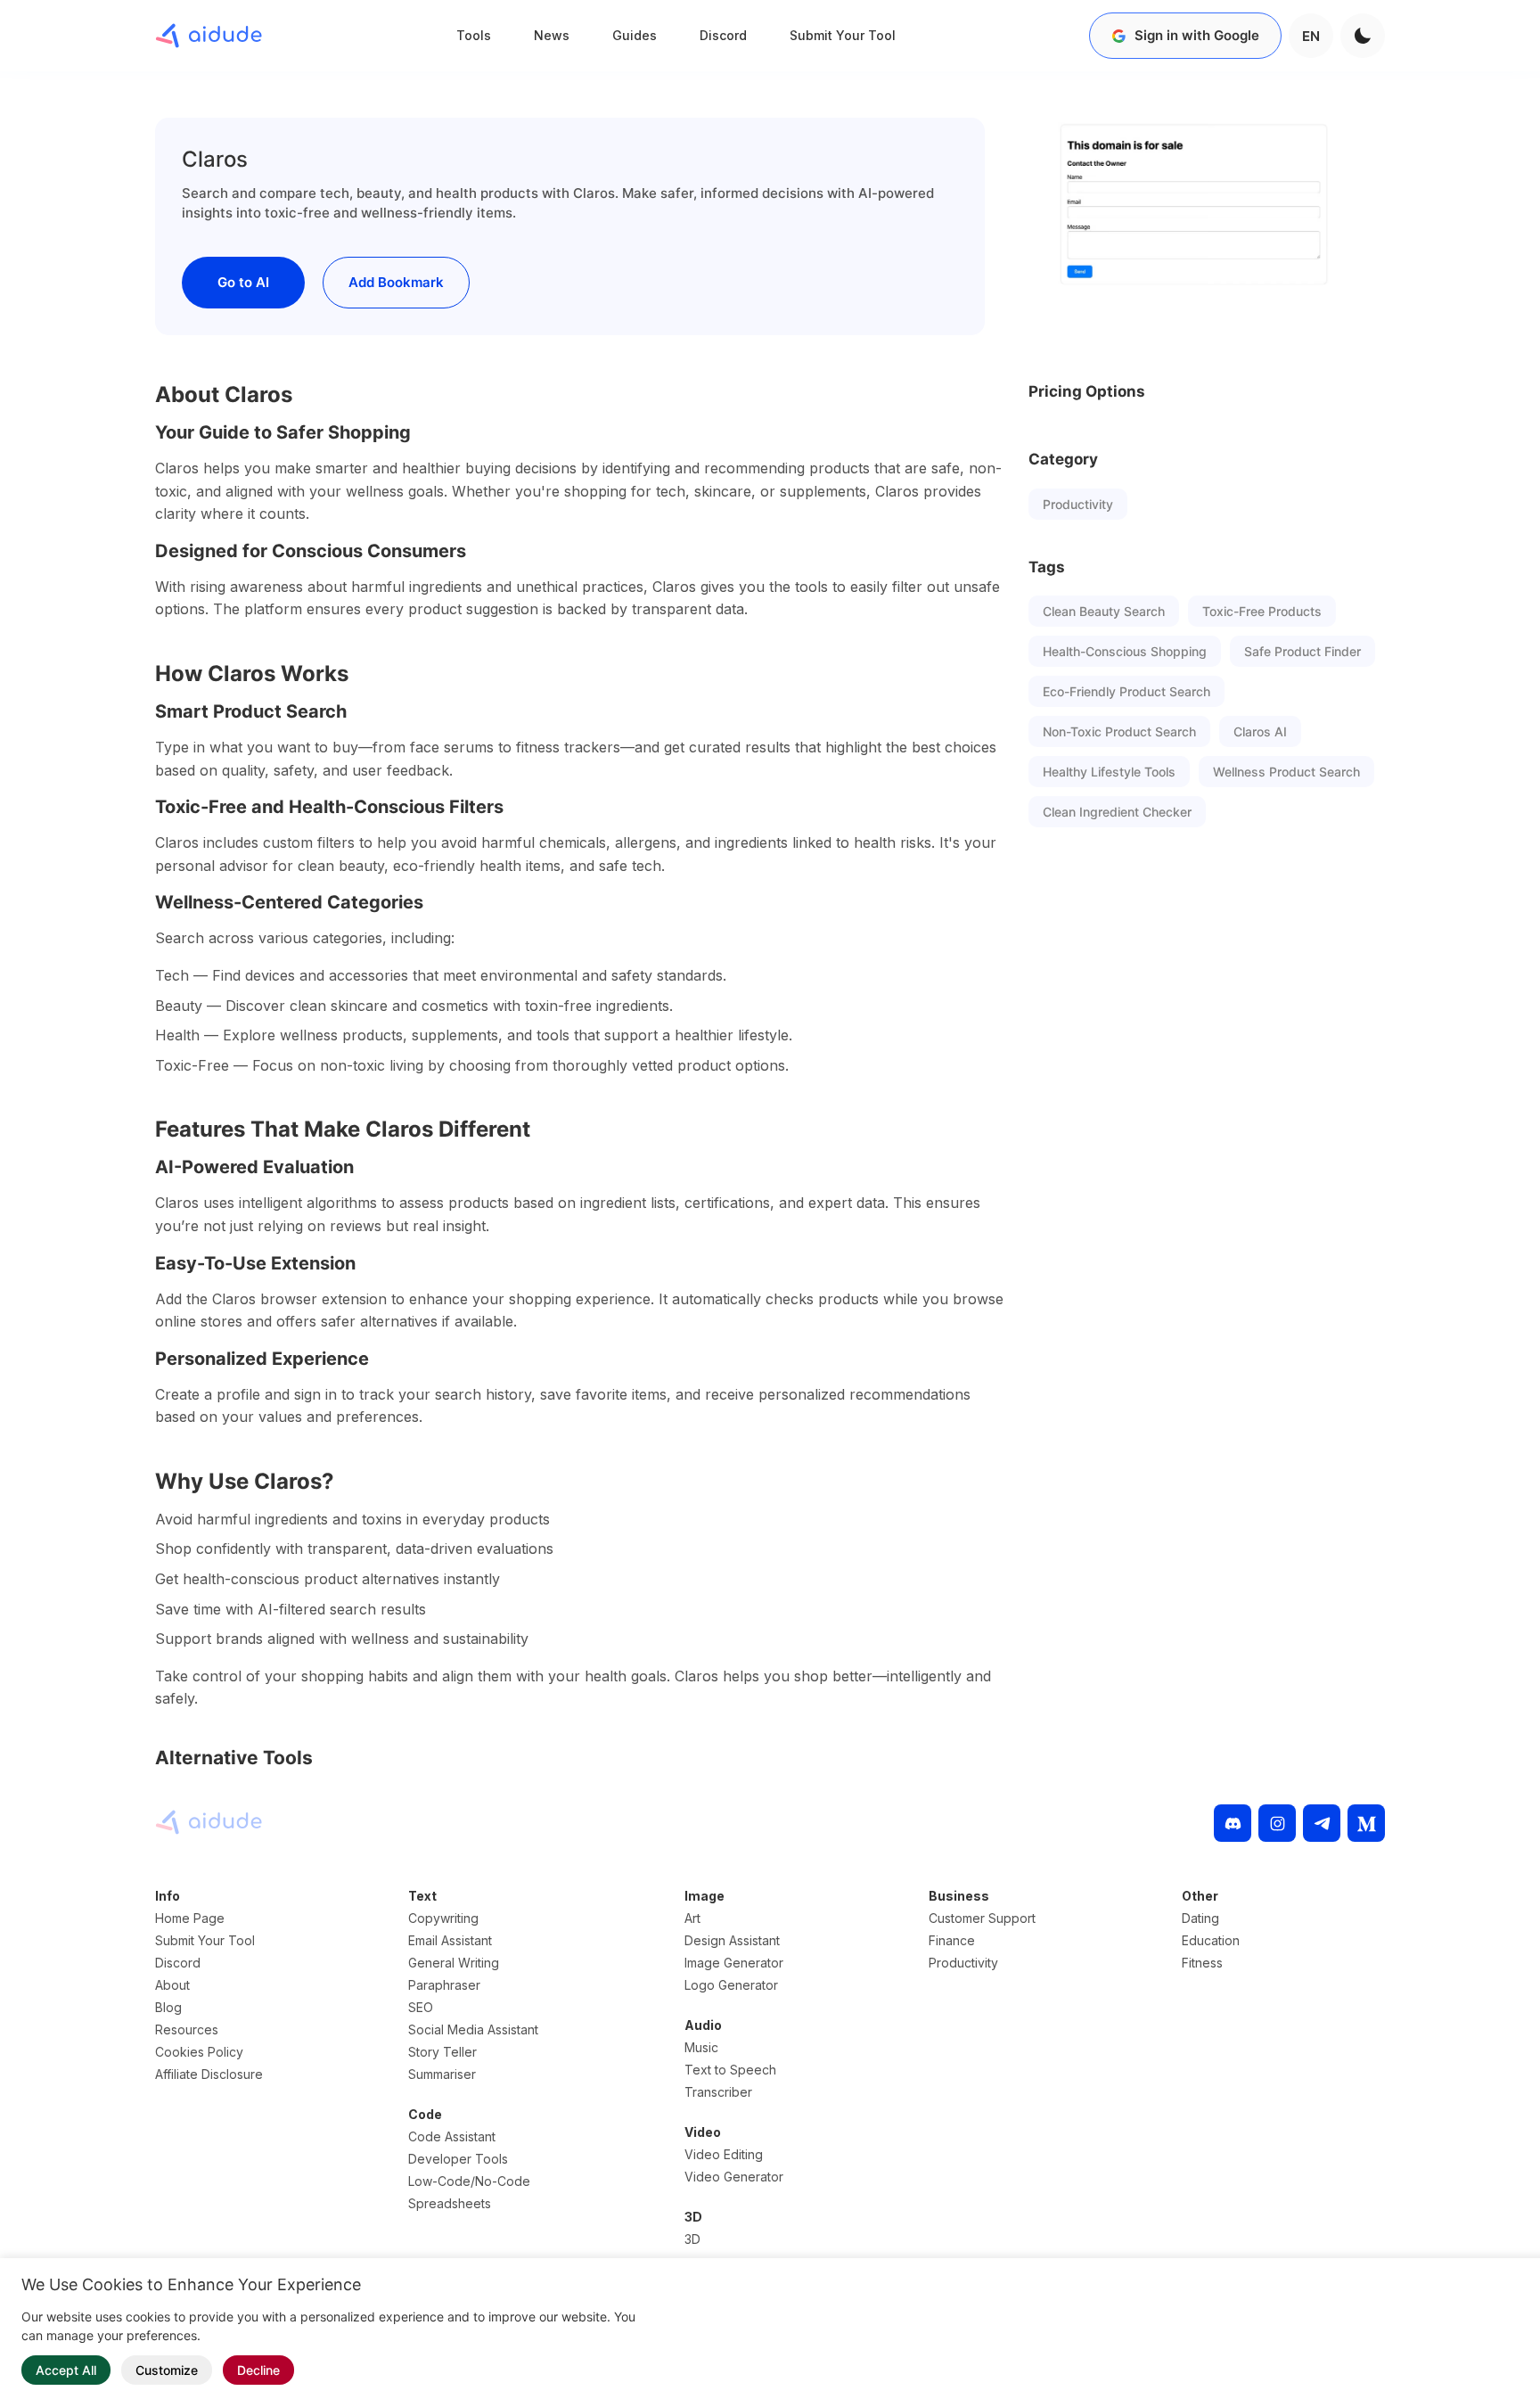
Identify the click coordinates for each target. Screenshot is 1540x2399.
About (172, 1985)
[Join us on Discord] (1233, 1823)
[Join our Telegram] (1322, 1823)
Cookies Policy (199, 2052)
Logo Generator (731, 1985)
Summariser (442, 2074)
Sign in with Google (1197, 35)
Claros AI (1260, 731)
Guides (635, 35)
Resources (187, 2029)
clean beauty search (1104, 611)
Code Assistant (452, 2136)
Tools (474, 35)
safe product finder (1302, 651)
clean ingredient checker (1117, 812)
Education (1211, 1940)
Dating (1200, 1918)
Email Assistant (450, 1940)
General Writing (454, 1963)
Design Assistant (732, 1940)
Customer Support (982, 1918)
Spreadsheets (450, 2203)
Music (701, 2047)
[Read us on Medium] (1366, 1823)
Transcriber (718, 2092)
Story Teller (442, 2052)
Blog (168, 2007)
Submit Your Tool (843, 35)
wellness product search (1286, 772)
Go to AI (243, 282)
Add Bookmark (396, 282)
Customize (167, 2370)
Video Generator (734, 2177)
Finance (952, 1940)
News (552, 35)
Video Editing (724, 2154)
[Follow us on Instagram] (1277, 1823)
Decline (258, 2370)
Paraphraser (444, 1985)
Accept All (66, 2370)
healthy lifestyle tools (1109, 772)
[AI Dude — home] (209, 36)
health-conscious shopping (1125, 651)
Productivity (1078, 504)
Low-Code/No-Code (469, 2181)
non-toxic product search (1119, 731)
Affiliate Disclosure (209, 2074)
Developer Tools (458, 2159)
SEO (421, 2007)
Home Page (190, 1918)
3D (692, 2239)
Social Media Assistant (473, 2029)
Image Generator (734, 1963)
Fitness (1202, 1963)
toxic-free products (1262, 611)
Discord (723, 35)
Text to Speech (730, 2070)
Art (692, 1918)
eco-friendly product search (1126, 691)
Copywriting (443, 1918)
